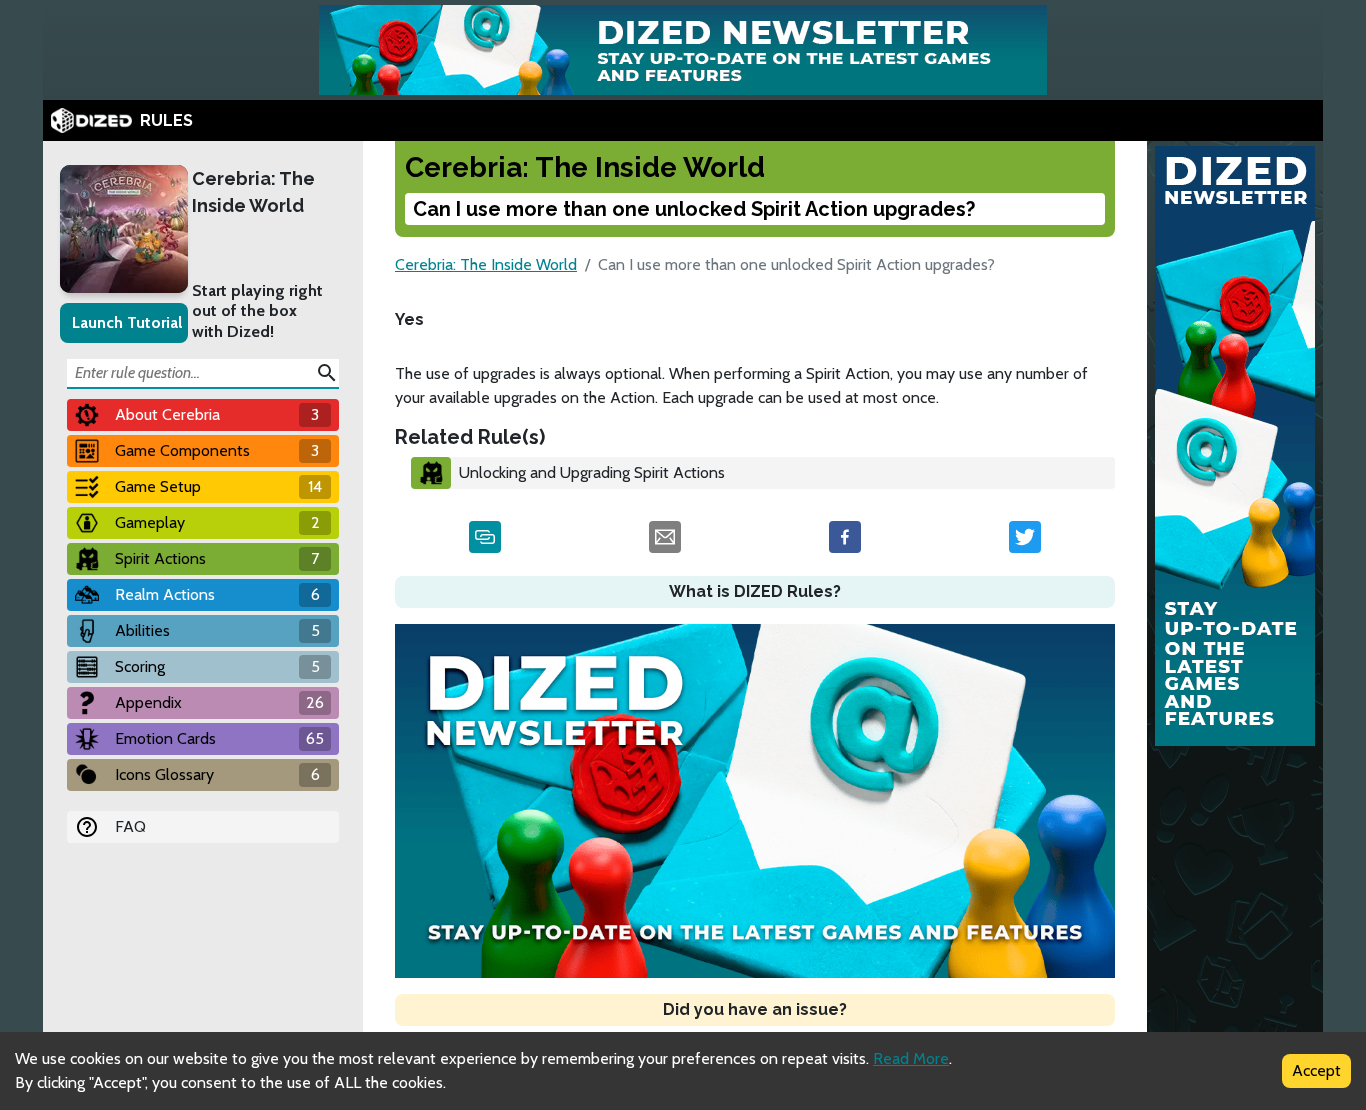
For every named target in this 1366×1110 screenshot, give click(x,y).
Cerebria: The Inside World (253, 192)
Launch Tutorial (127, 322)
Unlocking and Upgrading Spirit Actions (592, 472)
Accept (1316, 1070)
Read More (911, 1058)
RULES (166, 120)
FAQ (130, 826)
